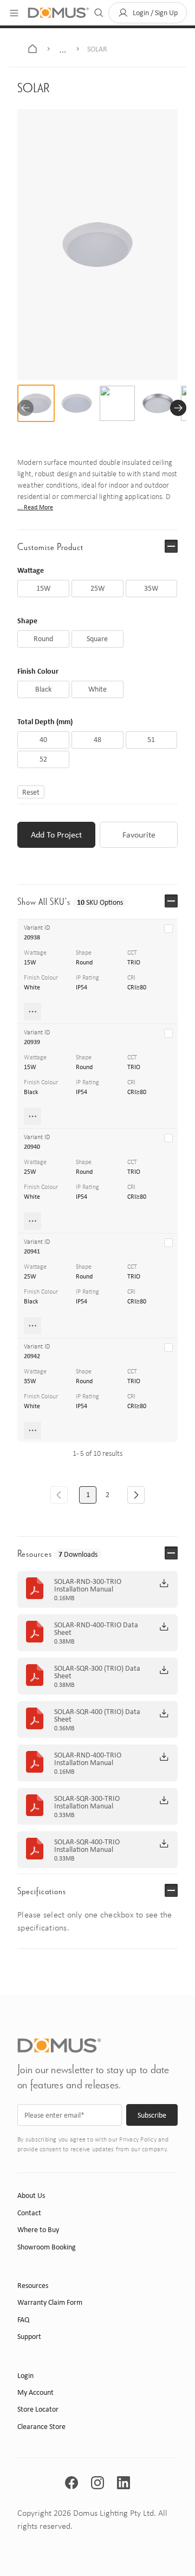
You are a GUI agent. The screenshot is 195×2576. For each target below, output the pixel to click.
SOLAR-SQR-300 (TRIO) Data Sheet (97, 1672)
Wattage (31, 570)
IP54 (82, 987)
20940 (32, 1147)
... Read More (35, 507)
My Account (35, 2392)
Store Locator (38, 2409)
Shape (27, 620)
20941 (32, 1251)
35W (30, 1381)
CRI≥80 (137, 987)
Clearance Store (41, 2427)
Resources (33, 2286)
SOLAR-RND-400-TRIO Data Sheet (96, 1629)
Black (31, 1092)
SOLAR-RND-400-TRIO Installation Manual (88, 1759)
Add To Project (56, 835)
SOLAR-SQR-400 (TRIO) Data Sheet (97, 1716)
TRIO (134, 962)
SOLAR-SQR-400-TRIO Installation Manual (87, 1846)
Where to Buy (38, 2230)
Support (29, 2337)
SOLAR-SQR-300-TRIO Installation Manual (87, 1802)
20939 (32, 1042)
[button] (148, 13)
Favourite (139, 835)
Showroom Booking (47, 2247)
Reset (31, 792)
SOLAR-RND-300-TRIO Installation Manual (88, 1586)
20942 (32, 1356)
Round (84, 962)
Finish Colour (38, 671)
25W (30, 1172)
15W (30, 962)
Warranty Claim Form (50, 2302)
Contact (29, 2213)
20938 (32, 937)
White (32, 987)
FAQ (23, 2320)
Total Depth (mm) (45, 721)
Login (25, 2376)
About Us (31, 2195)
